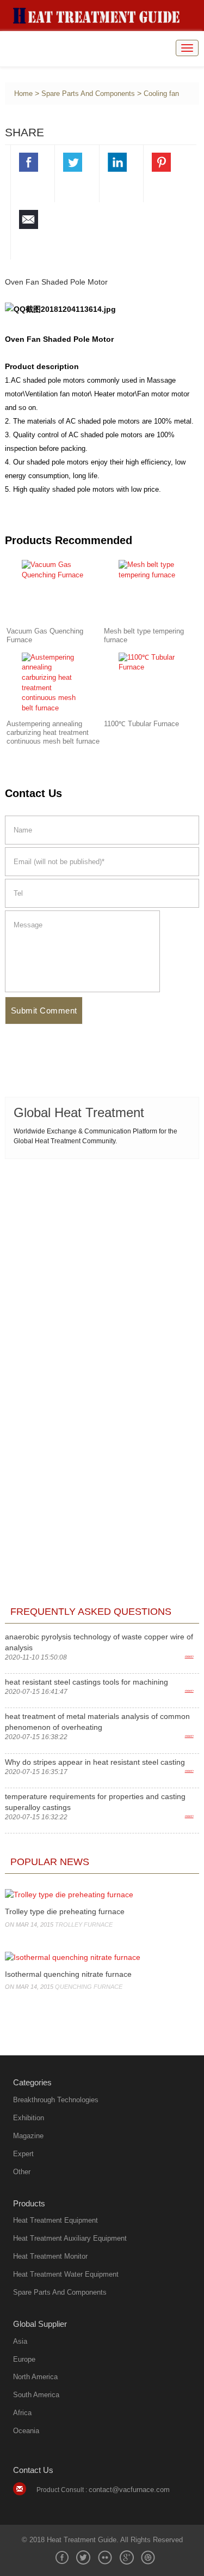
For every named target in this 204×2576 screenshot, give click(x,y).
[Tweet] (73, 164)
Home (23, 94)
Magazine (28, 2136)
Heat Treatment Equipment (55, 2220)
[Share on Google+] (127, 2557)
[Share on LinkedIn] (118, 164)
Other (22, 2172)
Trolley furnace (84, 1925)
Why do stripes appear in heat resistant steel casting (95, 1762)
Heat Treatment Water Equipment (66, 2274)
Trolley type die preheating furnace (65, 1911)
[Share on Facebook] (29, 164)
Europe (24, 2359)
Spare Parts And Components (88, 94)
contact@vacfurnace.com (129, 2490)
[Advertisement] (102, 1272)
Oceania (26, 2431)
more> (189, 1656)
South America (36, 2395)
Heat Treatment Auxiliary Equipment (70, 2238)
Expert (23, 2154)
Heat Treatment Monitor (50, 2256)
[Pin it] (162, 164)
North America (35, 2377)
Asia (20, 2341)
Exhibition (29, 2118)
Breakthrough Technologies (56, 2100)
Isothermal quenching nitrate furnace (68, 1974)
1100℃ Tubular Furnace (141, 724)
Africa (22, 2413)
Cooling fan (161, 94)
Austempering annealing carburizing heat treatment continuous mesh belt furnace (53, 733)
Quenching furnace (89, 1987)
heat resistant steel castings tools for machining (86, 1682)
